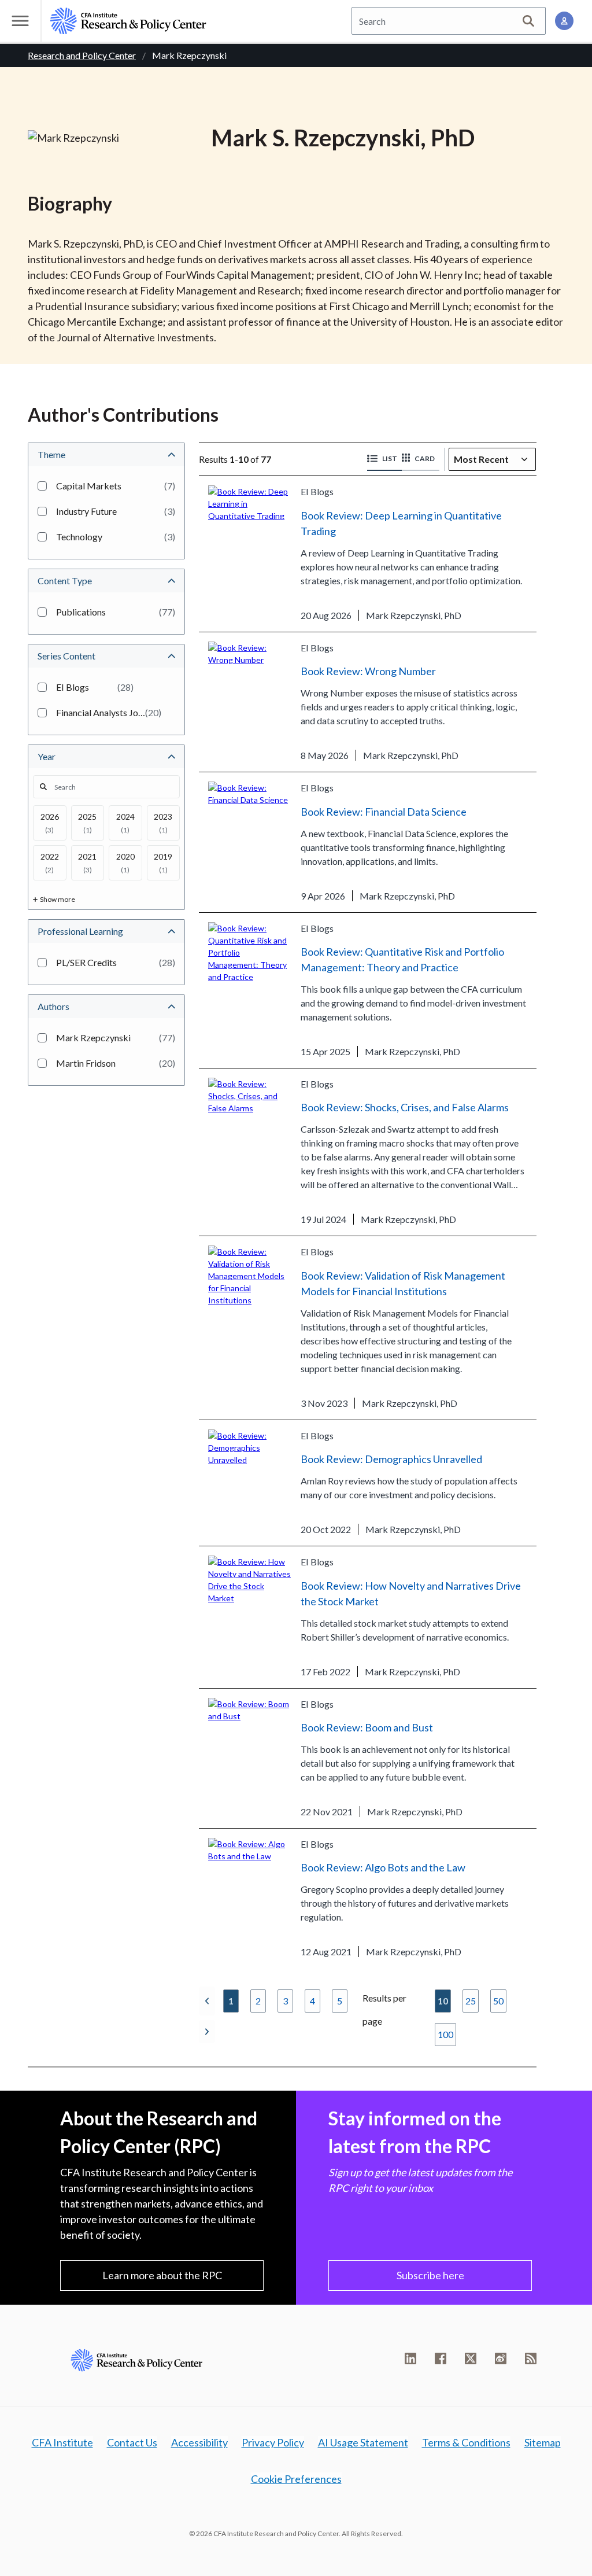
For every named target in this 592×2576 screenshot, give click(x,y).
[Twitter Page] (471, 2358)
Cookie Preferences (296, 2479)
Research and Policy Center (82, 55)
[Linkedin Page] (410, 2358)
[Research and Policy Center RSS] (531, 2358)
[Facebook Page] (441, 2358)
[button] (384, 459)
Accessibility (199, 2442)
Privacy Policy (273, 2442)
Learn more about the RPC (162, 2275)
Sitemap (543, 2442)
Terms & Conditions (466, 2442)
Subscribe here (430, 2275)
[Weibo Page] (501, 2358)
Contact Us (132, 2442)
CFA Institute (62, 2442)
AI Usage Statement (363, 2442)
